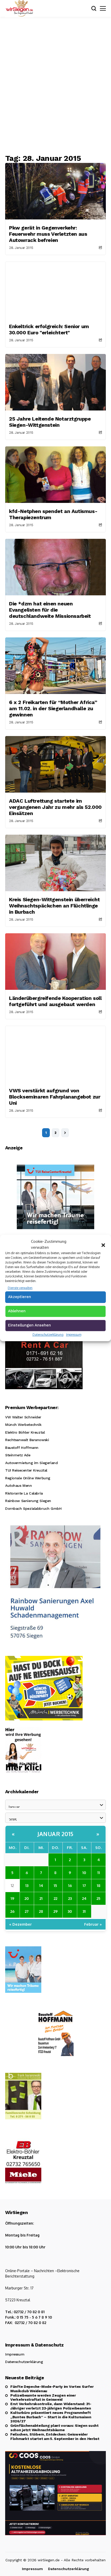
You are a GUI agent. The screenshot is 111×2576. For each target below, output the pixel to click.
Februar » (93, 1924)
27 (27, 1911)
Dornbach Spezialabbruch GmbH (33, 1508)
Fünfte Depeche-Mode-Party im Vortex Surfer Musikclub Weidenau (52, 2389)
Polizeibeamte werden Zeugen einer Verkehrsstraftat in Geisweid (43, 2397)
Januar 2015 (55, 1834)
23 (70, 1898)
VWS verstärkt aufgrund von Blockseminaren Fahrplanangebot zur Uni (55, 1097)
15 (55, 1885)
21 (41, 1898)
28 (41, 1911)
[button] (103, 1245)
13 (27, 1885)
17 (84, 1885)
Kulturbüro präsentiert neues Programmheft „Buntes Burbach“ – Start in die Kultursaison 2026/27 (51, 2417)
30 (70, 1911)
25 (98, 1898)
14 (41, 1885)
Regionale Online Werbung (28, 1478)
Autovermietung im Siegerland (31, 1463)
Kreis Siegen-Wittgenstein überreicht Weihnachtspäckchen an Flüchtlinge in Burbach (54, 906)
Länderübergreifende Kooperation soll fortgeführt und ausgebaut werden (55, 1001)
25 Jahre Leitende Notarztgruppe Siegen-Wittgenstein (50, 422)
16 (70, 1885)
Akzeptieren (19, 1297)
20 (27, 1898)
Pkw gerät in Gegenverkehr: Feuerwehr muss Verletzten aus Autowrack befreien (48, 234)
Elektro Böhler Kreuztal (25, 1432)
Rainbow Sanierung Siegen (28, 1501)
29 (55, 1911)
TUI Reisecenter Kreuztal (26, 1470)
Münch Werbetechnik (23, 1425)
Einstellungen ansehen (29, 1325)
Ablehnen (17, 1311)
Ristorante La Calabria (24, 1493)
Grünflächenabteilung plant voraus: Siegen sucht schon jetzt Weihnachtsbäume (54, 2428)
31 (84, 1911)
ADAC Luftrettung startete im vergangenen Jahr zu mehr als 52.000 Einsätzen (55, 807)
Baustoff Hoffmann (22, 1448)
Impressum (74, 1335)
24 (84, 1898)
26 (12, 1911)
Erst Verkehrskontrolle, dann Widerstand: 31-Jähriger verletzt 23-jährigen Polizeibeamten (51, 2406)
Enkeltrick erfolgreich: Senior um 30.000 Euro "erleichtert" (49, 329)
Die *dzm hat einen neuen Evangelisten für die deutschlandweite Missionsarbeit (50, 610)
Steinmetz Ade (18, 1455)
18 (99, 1885)
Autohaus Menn (19, 1485)
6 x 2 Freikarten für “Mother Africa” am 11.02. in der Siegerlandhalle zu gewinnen (53, 708)
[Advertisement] (55, 85)
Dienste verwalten (20, 1288)
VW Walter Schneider (23, 1417)
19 (12, 1898)
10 (84, 1872)
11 (99, 1872)
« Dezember (21, 1924)
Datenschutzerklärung (48, 1335)
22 (55, 1898)
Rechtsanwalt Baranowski (27, 1440)
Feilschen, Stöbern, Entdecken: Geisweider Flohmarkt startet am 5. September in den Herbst (55, 2436)
